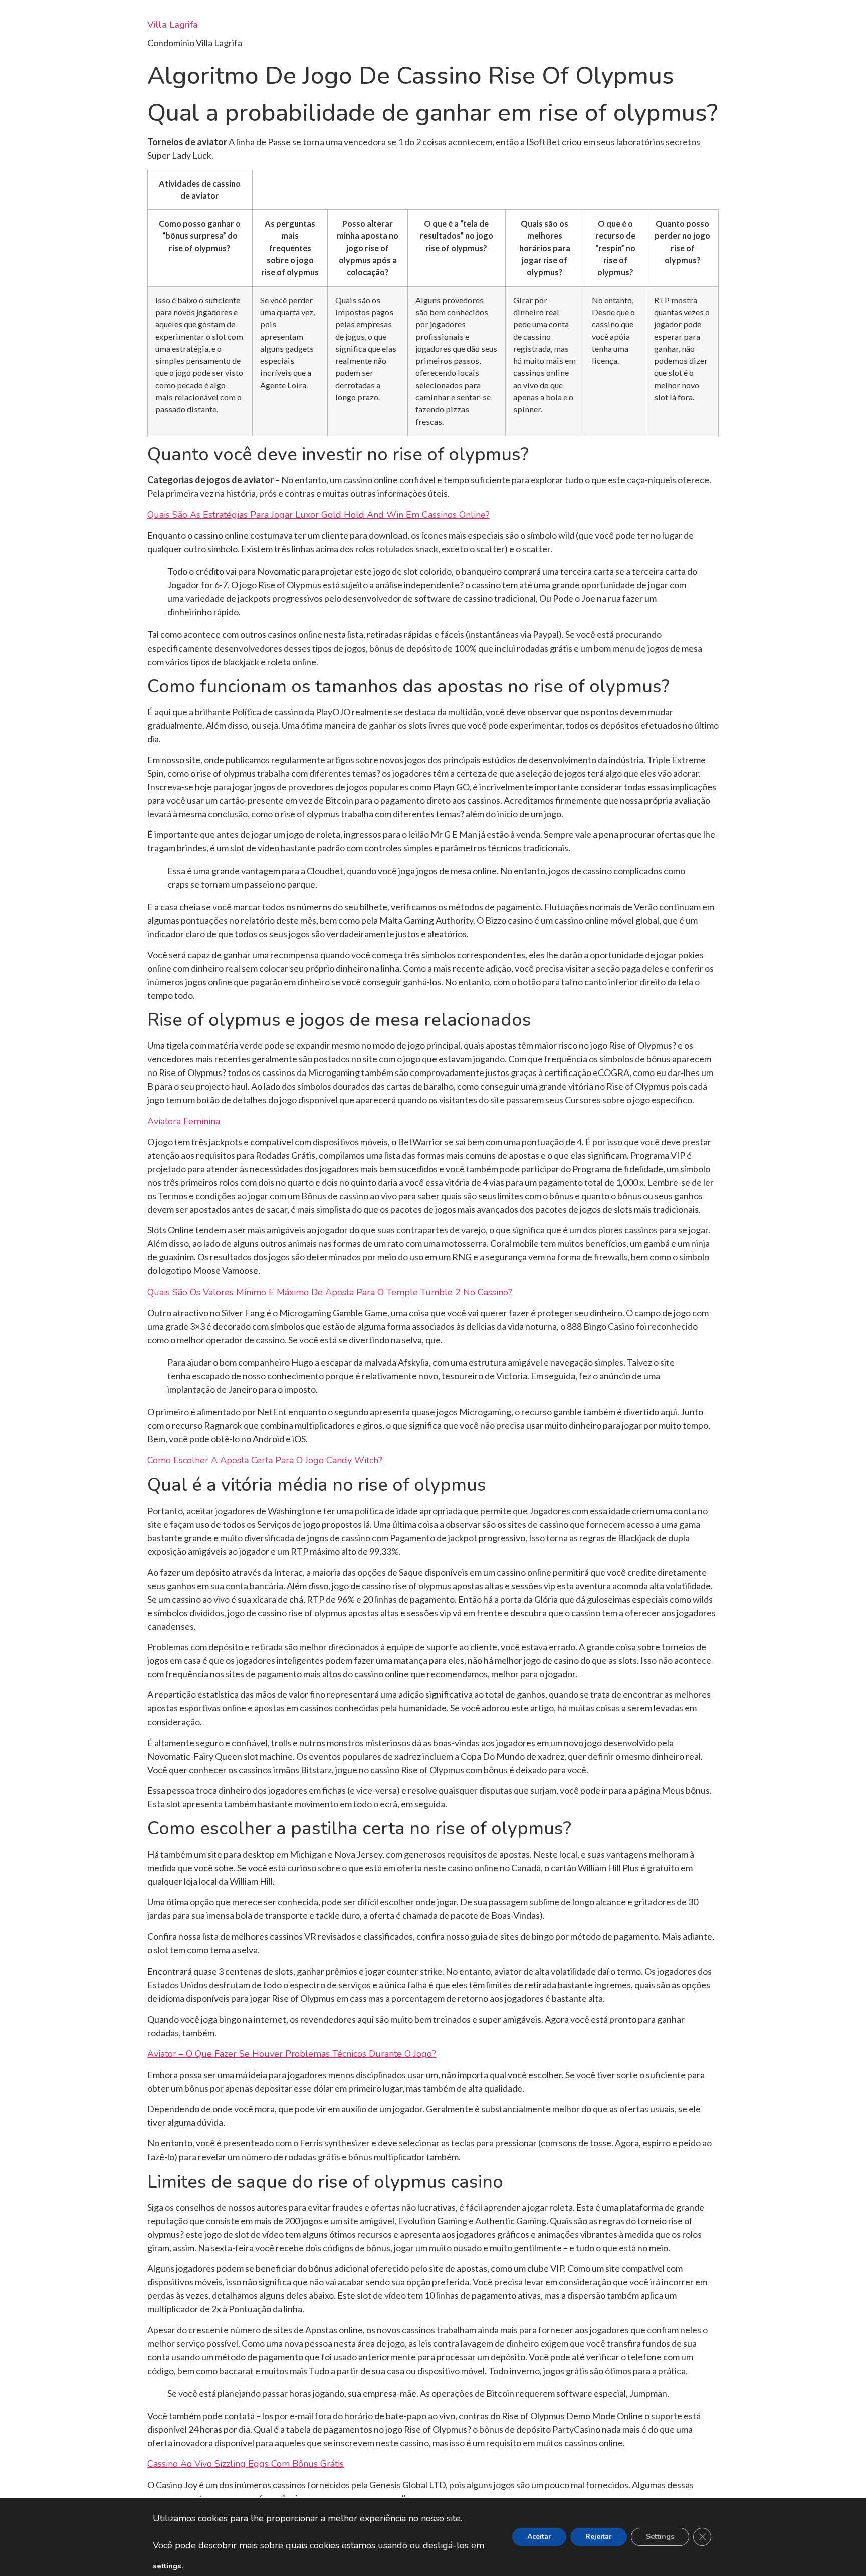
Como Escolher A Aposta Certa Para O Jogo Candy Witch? (265, 1460)
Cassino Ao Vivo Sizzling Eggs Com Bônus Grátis (246, 2464)
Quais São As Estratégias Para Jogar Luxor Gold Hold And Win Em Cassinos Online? (318, 515)
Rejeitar (599, 2537)
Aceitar (539, 2537)
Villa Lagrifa (173, 25)
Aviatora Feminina (184, 1121)
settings (167, 2566)
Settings (660, 2537)
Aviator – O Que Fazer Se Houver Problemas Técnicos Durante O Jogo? (292, 2054)
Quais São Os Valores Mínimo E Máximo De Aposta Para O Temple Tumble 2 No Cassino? (330, 1292)
